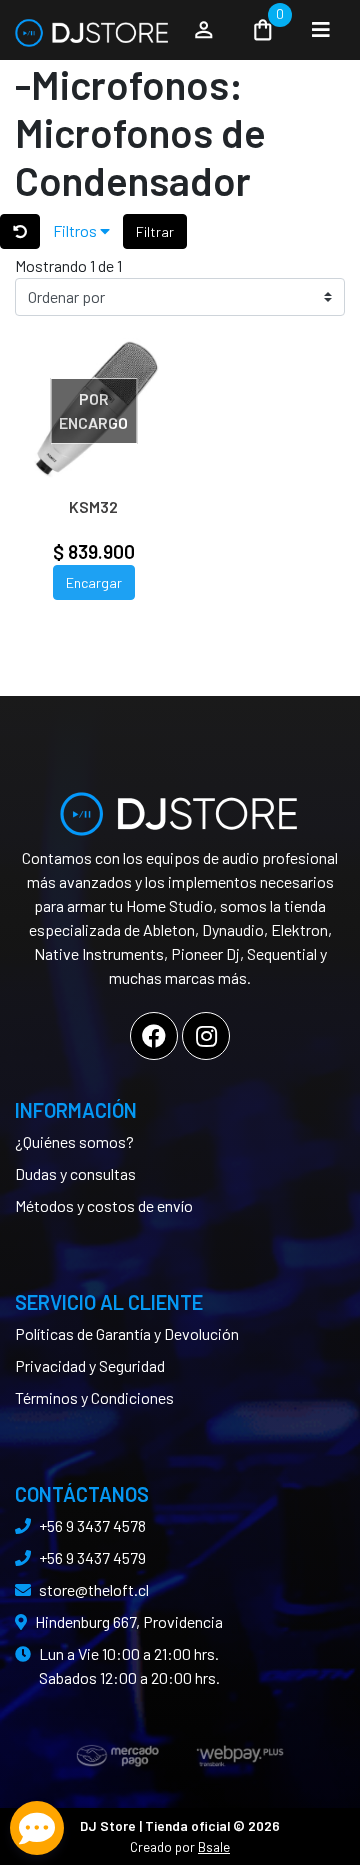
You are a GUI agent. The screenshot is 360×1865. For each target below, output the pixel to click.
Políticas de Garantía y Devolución (127, 1333)
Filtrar (155, 231)
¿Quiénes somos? (74, 1141)
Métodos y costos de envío (104, 1205)
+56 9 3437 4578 (92, 1525)
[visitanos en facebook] (154, 1036)
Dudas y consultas (75, 1173)
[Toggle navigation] (321, 30)
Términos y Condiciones (94, 1397)
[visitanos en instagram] (206, 1036)
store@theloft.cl (94, 1589)
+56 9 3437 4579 (92, 1557)
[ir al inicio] (180, 806)
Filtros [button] (76, 230)
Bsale (214, 1846)
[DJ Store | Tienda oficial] (92, 30)
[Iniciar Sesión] (204, 30)
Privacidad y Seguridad (90, 1365)
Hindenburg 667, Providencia (129, 1621)
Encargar (94, 582)
